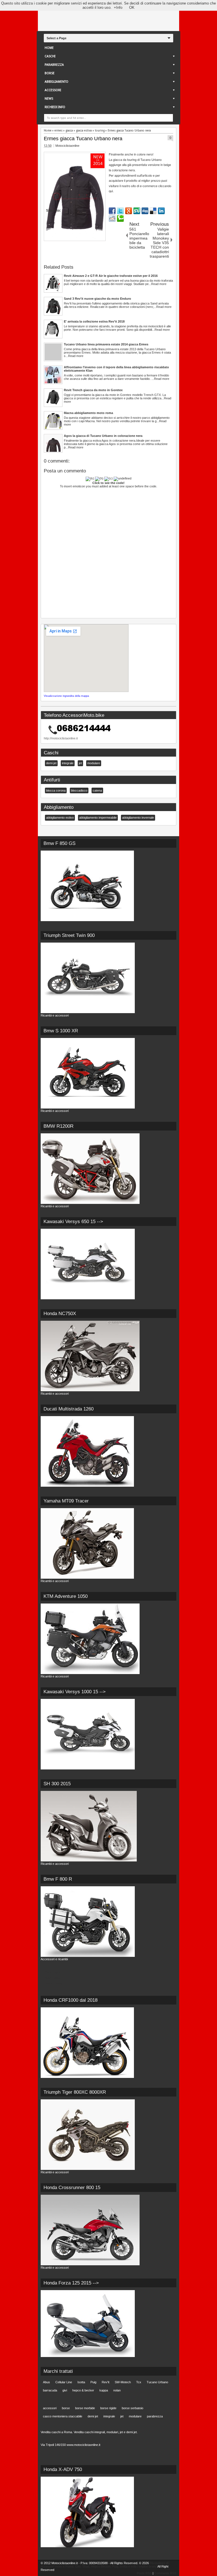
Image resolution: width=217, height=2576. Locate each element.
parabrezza (155, 2416)
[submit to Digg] (145, 211)
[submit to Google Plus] (129, 211)
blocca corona (56, 790)
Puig (93, 2382)
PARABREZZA (54, 65)
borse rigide (108, 2408)
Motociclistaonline (67, 146)
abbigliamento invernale (138, 818)
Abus (46, 2382)
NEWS (49, 99)
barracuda (50, 2390)
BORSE (50, 73)
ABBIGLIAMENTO (57, 82)
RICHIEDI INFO (55, 107)
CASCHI (50, 56)
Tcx (139, 2382)
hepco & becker (83, 2390)
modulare (94, 763)
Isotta (81, 2382)
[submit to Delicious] (153, 211)
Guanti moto (53, 1972)
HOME (49, 48)
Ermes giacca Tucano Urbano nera (83, 139)
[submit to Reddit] (112, 218)
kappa (104, 2390)
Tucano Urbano (157, 2382)
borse (66, 2408)
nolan (117, 2390)
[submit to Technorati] (120, 218)
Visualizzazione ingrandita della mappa (66, 696)
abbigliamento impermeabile (98, 818)
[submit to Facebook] (112, 211)
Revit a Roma (54, 1983)
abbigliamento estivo (60, 818)
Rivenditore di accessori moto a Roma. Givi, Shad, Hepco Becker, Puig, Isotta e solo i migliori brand (105, 2565)
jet (80, 763)
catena (97, 790)
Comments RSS (165, 2573)
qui (111, 191)
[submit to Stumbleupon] (137, 211)
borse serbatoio (133, 2408)
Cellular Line (64, 2382)
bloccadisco (79, 790)
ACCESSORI (53, 90)
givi (65, 2390)
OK (132, 7)
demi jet (51, 763)
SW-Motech (123, 2382)
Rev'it (106, 2382)
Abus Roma (53, 1978)
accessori (50, 2408)
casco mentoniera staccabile (63, 2416)
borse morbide (85, 2408)
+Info (118, 7)
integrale (68, 763)
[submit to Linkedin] (161, 211)
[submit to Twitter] (120, 211)
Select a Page (57, 38)
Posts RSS (144, 2573)
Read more (159, 284)
